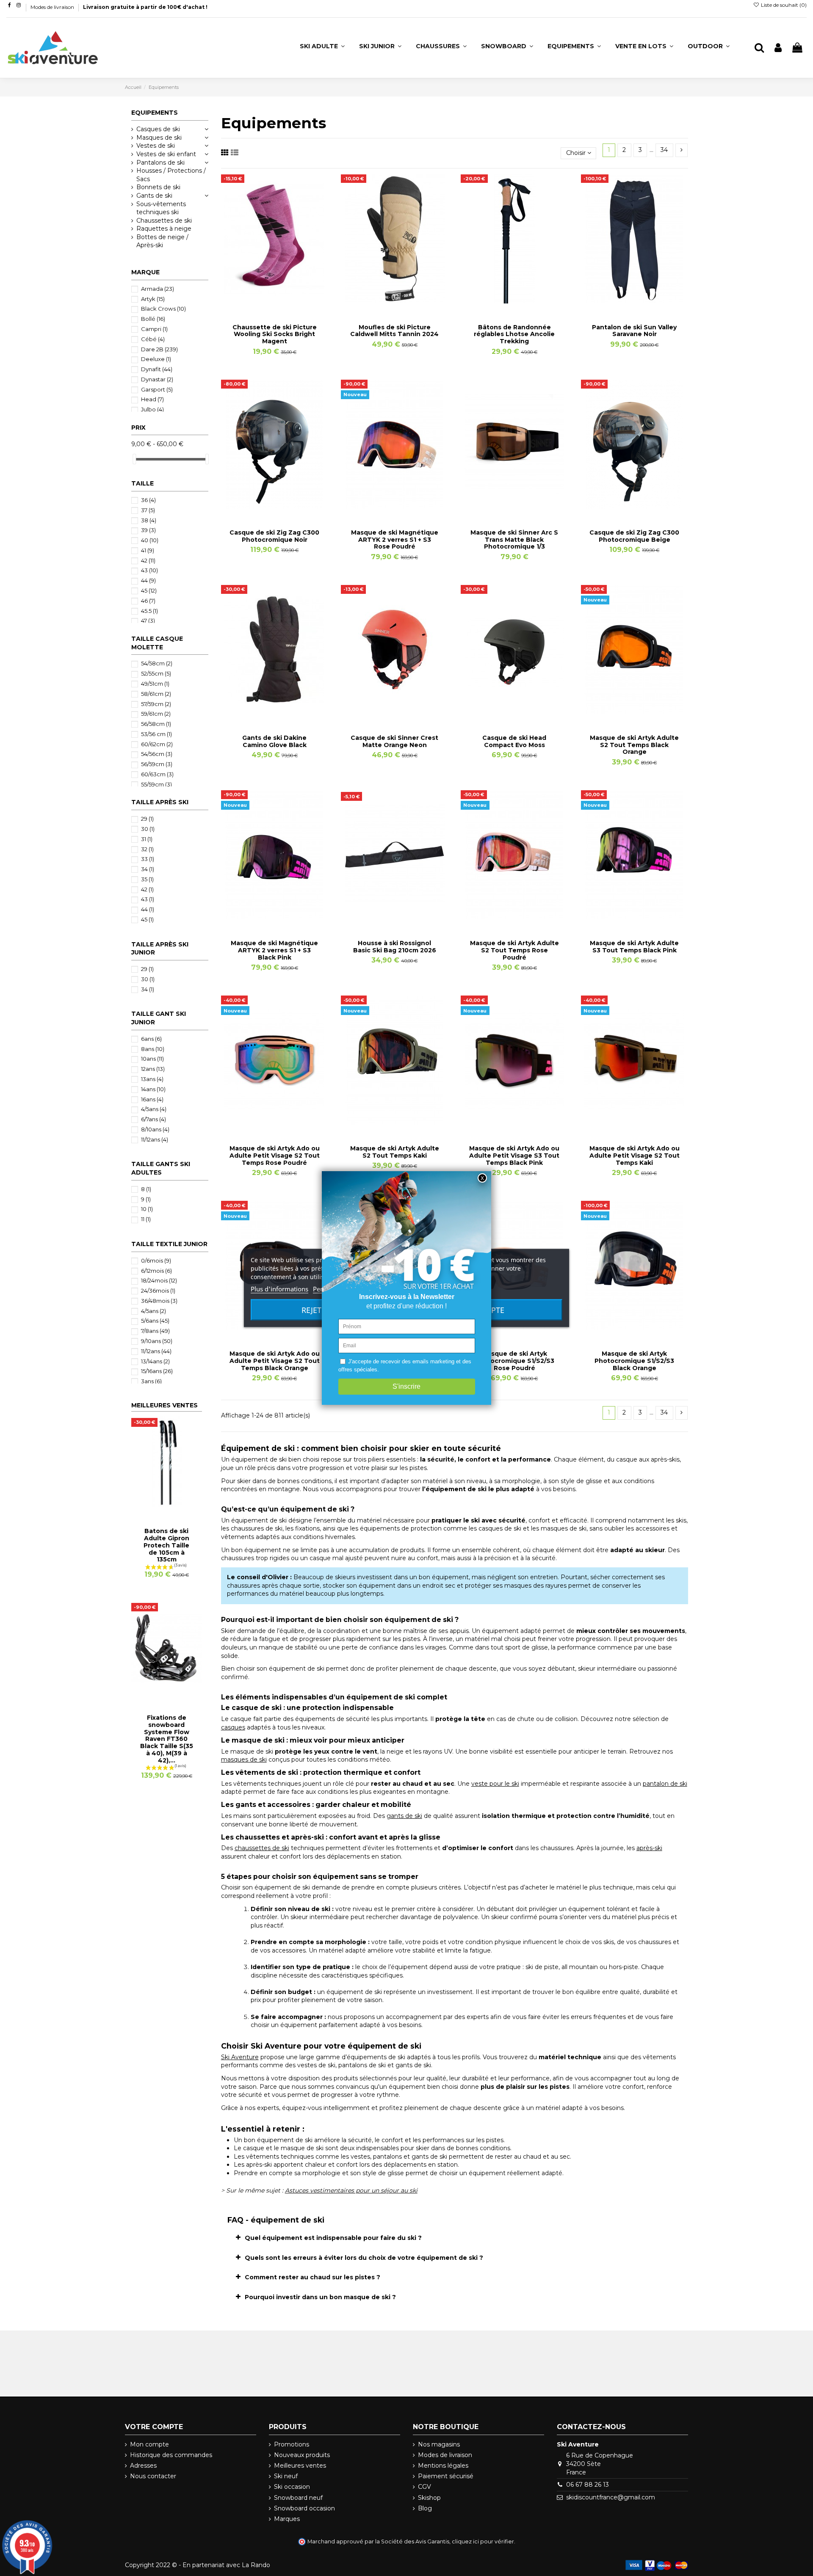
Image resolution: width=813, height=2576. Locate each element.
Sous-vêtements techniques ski (161, 208)
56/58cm (156, 724)
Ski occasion (292, 2487)
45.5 (149, 611)
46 (148, 601)
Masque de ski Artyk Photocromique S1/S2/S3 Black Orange (634, 1361)
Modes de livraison (53, 7)
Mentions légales (443, 2466)
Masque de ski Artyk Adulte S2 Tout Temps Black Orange (634, 745)
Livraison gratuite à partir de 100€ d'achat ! (145, 7)
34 (664, 150)
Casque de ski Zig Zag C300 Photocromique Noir (274, 536)
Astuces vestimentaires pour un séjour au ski (351, 2190)
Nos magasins (439, 2444)
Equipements (155, 113)
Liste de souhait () (783, 5)
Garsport (157, 389)
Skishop (429, 2498)
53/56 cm (156, 734)
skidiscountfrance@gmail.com (611, 2497)
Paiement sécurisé (446, 2476)
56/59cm (157, 764)
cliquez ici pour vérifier (483, 2542)
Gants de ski (154, 196)
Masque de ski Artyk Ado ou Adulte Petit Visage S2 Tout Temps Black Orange (275, 1361)
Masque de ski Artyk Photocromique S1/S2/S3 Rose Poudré (514, 1361)
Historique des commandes (171, 2455)
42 (148, 560)
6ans (151, 1039)
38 (149, 520)
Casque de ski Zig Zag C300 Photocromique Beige (634, 536)
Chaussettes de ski (164, 221)
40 (150, 540)
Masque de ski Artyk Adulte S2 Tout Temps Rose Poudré (514, 950)
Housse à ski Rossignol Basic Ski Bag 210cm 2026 (395, 947)
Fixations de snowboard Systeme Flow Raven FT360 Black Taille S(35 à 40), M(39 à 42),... (167, 1739)
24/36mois (158, 1291)
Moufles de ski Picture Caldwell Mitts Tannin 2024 (394, 331)
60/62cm (157, 744)
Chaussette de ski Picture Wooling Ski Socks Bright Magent (275, 334)
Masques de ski (159, 138)
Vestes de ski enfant (166, 154)
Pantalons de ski (160, 163)
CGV (424, 2487)
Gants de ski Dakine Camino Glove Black (274, 741)
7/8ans (155, 1331)
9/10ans (157, 1341)
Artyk (153, 299)
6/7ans (153, 1119)
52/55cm (156, 673)
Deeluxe (156, 359)
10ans (152, 1059)
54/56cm (157, 754)
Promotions (292, 2444)
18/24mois (159, 1280)
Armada (158, 289)
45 (149, 590)
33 (148, 859)
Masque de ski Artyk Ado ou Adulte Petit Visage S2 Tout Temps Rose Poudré (275, 1156)
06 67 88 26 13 (588, 2485)
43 (149, 570)
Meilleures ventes (300, 2466)
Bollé (153, 319)
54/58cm (157, 663)
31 (147, 839)
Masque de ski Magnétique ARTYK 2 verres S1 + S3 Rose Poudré (395, 540)
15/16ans (157, 1371)
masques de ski (244, 1760)
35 (147, 879)
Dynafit (157, 369)
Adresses (143, 2466)
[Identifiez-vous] (778, 48)
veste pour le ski (495, 1784)
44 (148, 580)
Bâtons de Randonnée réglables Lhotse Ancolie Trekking (514, 334)
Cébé (153, 339)
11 (146, 1219)
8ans (153, 1049)
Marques (287, 2519)
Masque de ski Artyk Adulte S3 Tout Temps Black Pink (634, 947)
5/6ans (155, 1321)
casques (233, 1727)
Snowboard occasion (304, 2508)
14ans (153, 1089)
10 (147, 1209)
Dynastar (157, 379)
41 (148, 550)
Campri (154, 329)
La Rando (256, 2565)
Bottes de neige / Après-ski (162, 241)
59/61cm (156, 714)
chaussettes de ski (262, 1848)
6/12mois (156, 1271)
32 (147, 849)
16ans (152, 1099)
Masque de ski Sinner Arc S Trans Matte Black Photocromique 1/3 (514, 540)
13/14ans (155, 1361)
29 (147, 819)
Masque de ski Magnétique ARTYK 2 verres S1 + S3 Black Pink (274, 950)
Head (152, 399)
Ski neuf (286, 2476)
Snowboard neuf (298, 2498)
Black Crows (163, 309)
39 (148, 530)
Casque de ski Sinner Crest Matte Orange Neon (394, 741)
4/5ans (154, 1109)
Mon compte (149, 2444)
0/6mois (156, 1260)
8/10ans (155, 1129)
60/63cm (157, 774)
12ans (153, 1069)
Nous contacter (153, 2476)
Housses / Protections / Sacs (171, 175)
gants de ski (404, 1816)
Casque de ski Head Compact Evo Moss (514, 741)
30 (148, 829)
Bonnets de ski (158, 187)
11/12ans (155, 1139)
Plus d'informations (279, 1289)
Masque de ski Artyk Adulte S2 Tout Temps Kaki (395, 1152)
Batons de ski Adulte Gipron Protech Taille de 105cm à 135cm (166, 1545)
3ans (151, 1381)
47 (148, 621)
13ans (152, 1079)
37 (148, 510)
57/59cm (156, 704)
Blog (425, 2508)
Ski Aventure (240, 2057)
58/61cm (156, 694)
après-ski (649, 1848)
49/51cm (155, 684)
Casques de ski (158, 129)
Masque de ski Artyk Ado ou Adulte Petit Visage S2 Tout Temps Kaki (635, 1156)
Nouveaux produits (302, 2455)
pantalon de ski (665, 1784)
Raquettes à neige (164, 229)
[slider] (134, 459)
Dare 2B (159, 349)
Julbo (152, 409)
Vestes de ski (156, 146)
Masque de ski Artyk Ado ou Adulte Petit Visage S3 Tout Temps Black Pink (514, 1156)
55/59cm (156, 784)
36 (148, 500)
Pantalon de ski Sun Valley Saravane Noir (634, 331)
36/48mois (159, 1301)
